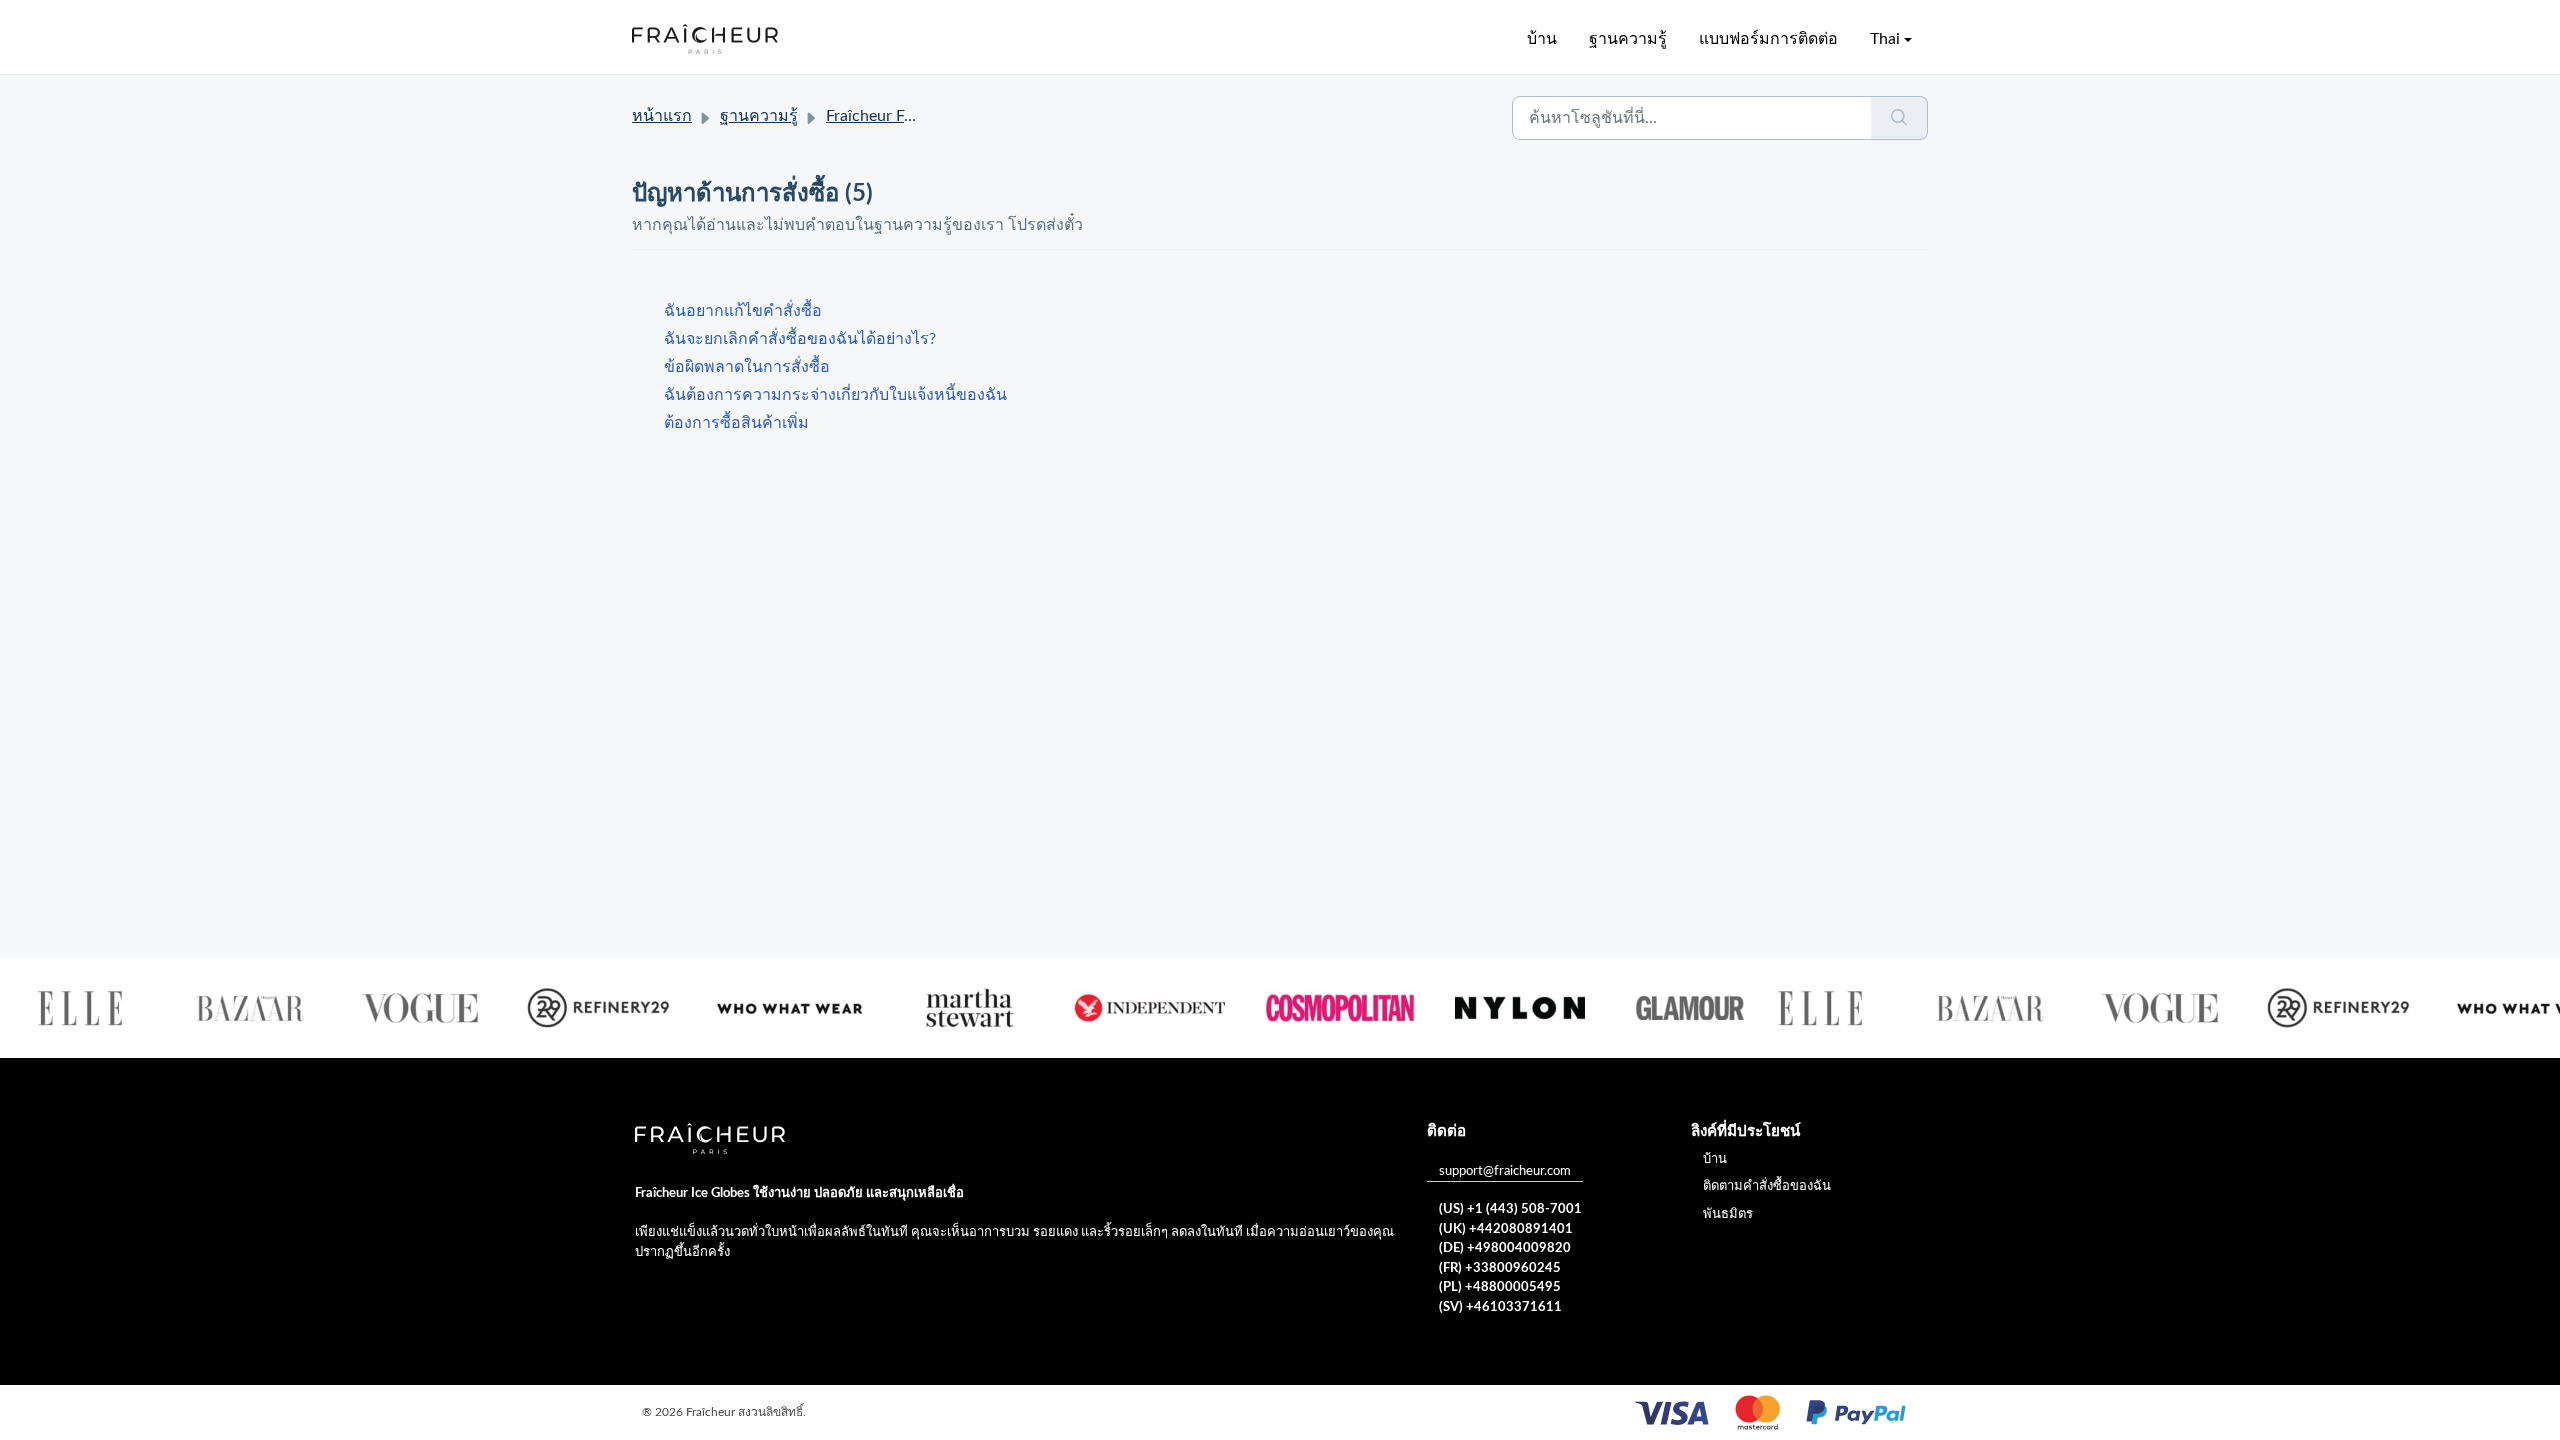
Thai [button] (1885, 39)
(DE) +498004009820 (1505, 1248)
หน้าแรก (662, 116)
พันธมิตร (1728, 1214)
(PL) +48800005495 (1500, 1287)
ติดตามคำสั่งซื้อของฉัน (1767, 1186)
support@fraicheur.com (1505, 1171)
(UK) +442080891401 (1506, 1229)
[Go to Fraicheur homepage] (705, 39)
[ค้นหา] (1899, 118)
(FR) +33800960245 (1500, 1268)
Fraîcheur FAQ (877, 116)
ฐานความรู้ (1628, 39)
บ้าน (1542, 39)
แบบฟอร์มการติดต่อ (1768, 39)
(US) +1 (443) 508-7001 (1510, 1209)
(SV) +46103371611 (1500, 1307)
